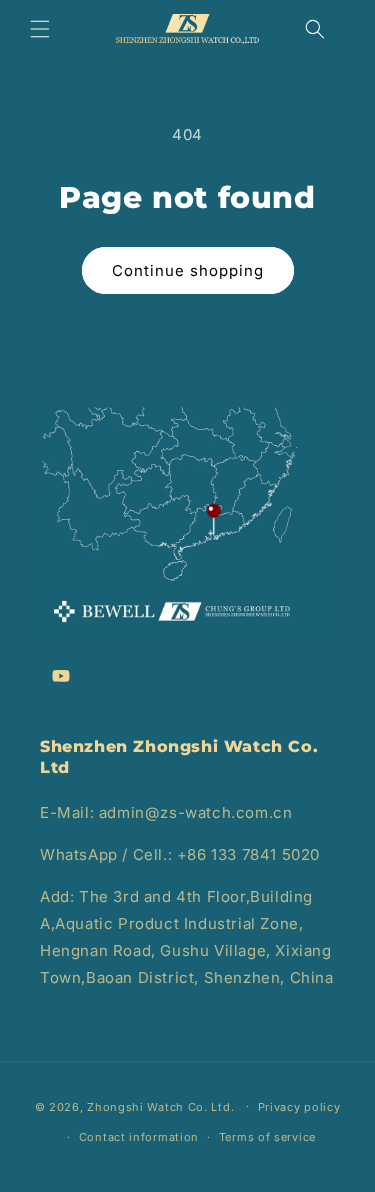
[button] (40, 29)
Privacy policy (299, 1107)
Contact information (139, 1137)
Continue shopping (188, 270)
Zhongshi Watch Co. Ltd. (160, 1106)
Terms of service (267, 1137)
